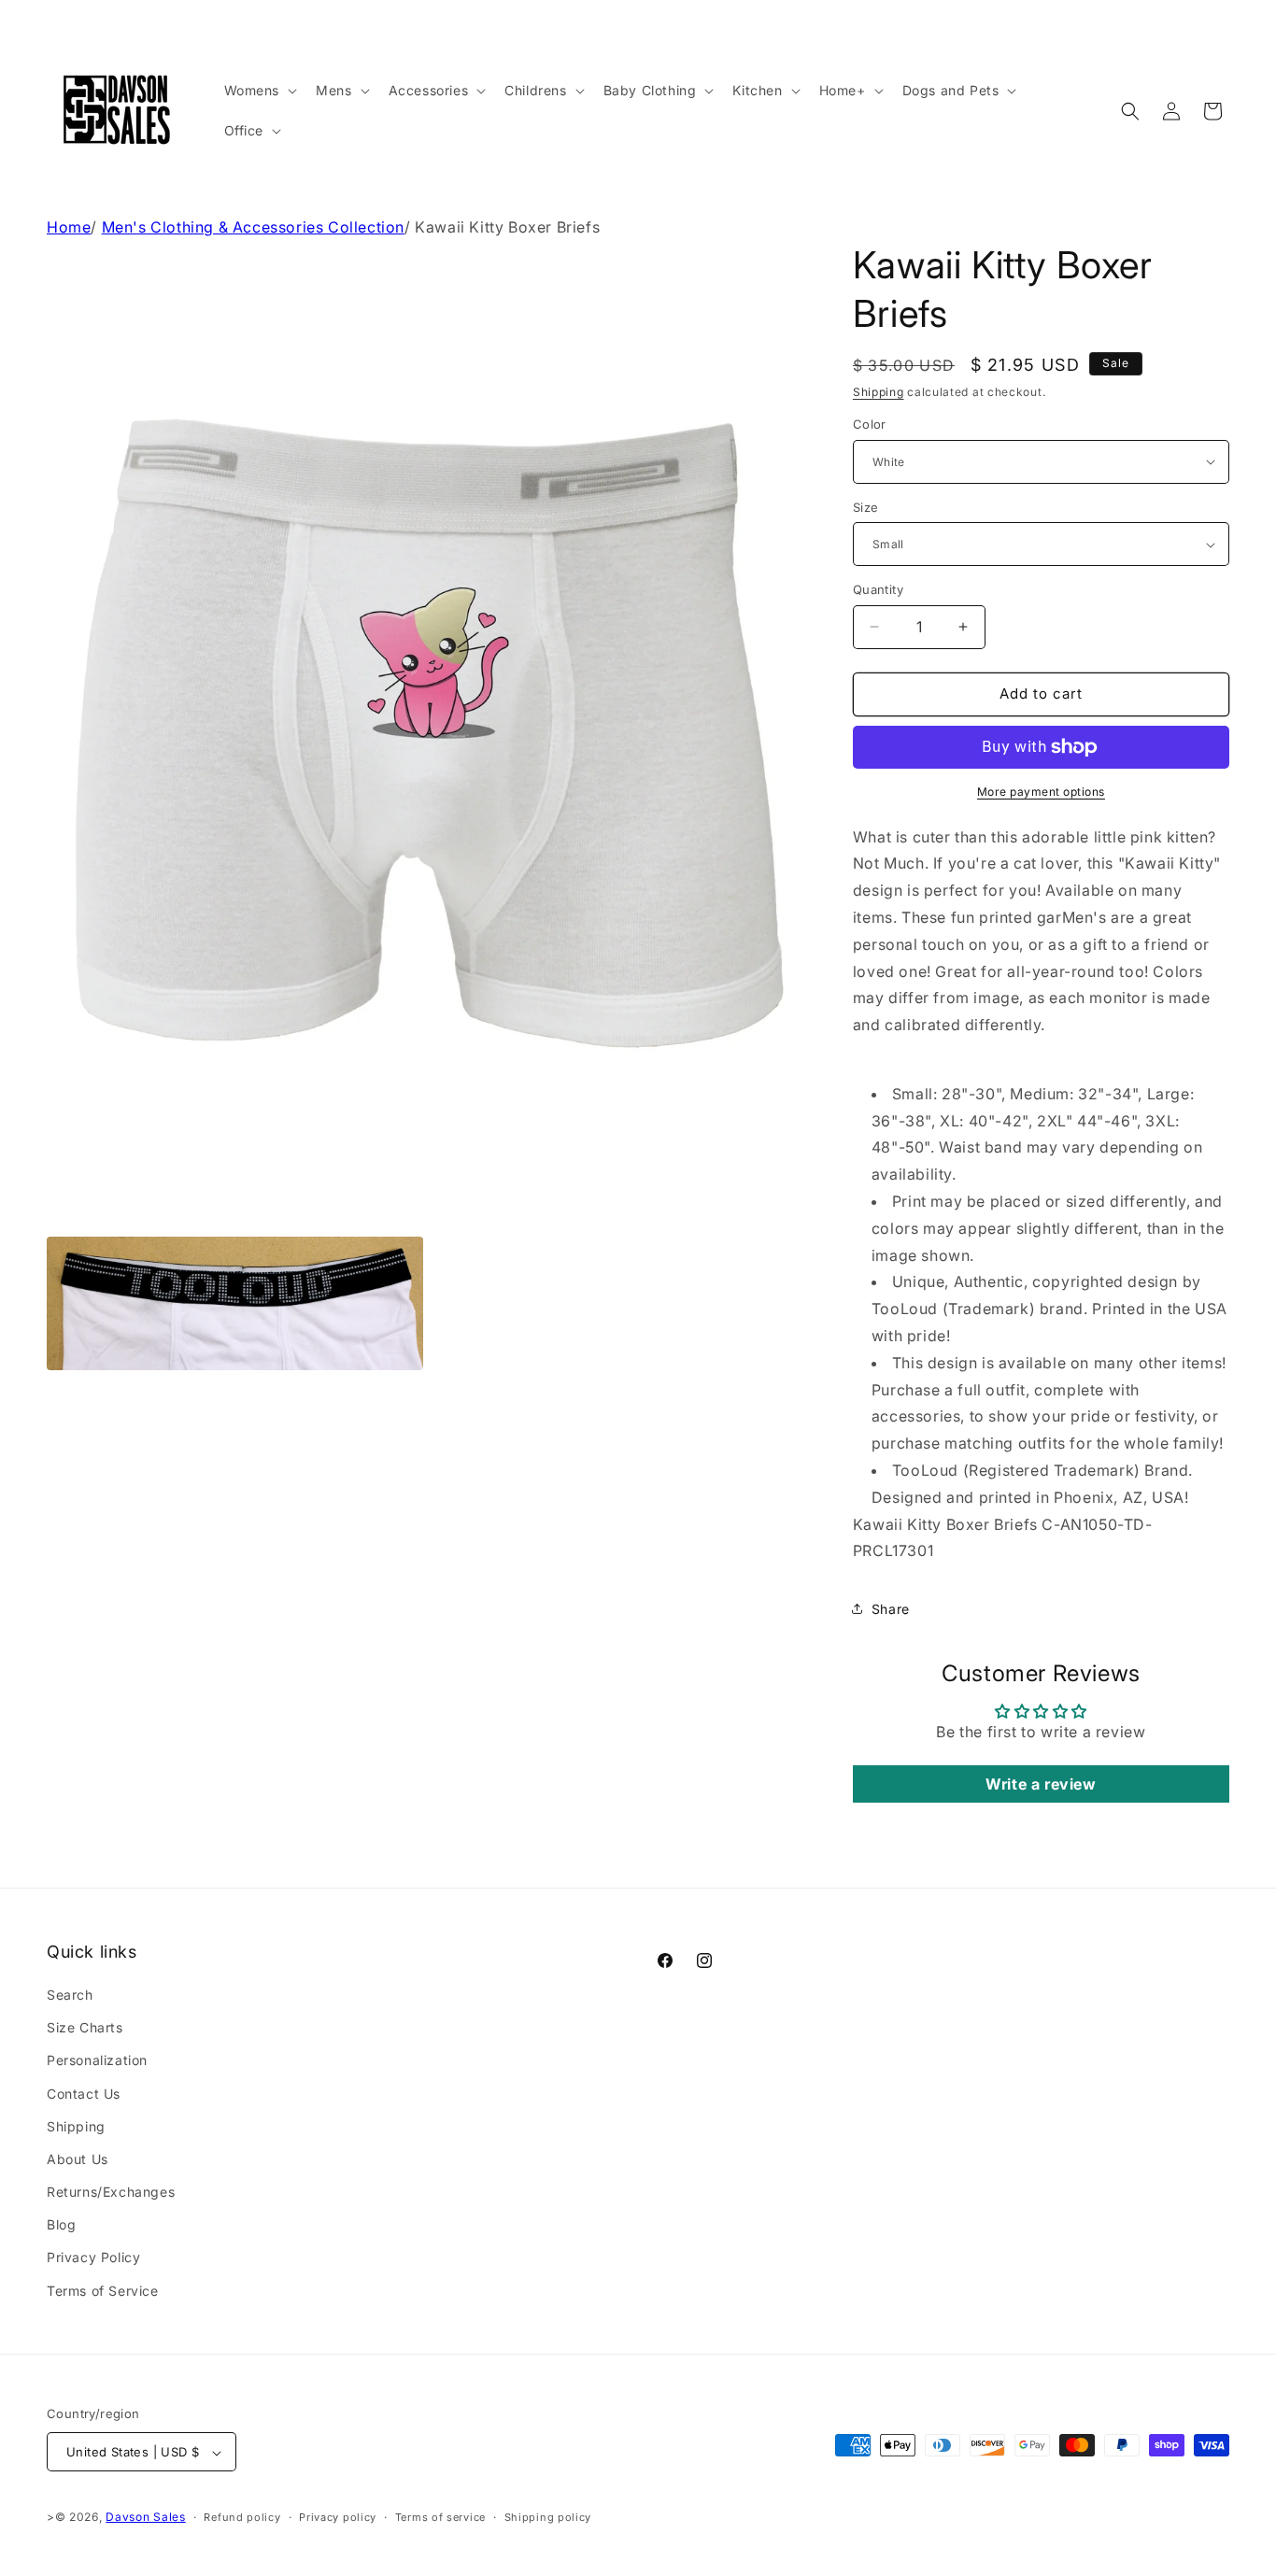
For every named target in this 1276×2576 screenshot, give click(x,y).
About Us (78, 2159)
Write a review (1041, 1784)
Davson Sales (145, 2518)
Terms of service (440, 2517)
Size (866, 507)
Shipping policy (548, 2517)
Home (69, 227)
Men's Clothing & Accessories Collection (253, 227)
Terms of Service (103, 2291)
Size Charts (85, 2027)
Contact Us (84, 2094)
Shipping (879, 392)
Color (870, 424)
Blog (61, 2225)
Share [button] (891, 1609)
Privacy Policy (93, 2258)
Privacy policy (338, 2517)
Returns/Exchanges (111, 2192)
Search (70, 1995)
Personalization (97, 2061)
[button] (259, 91)
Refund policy (242, 2517)
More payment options (1041, 792)
